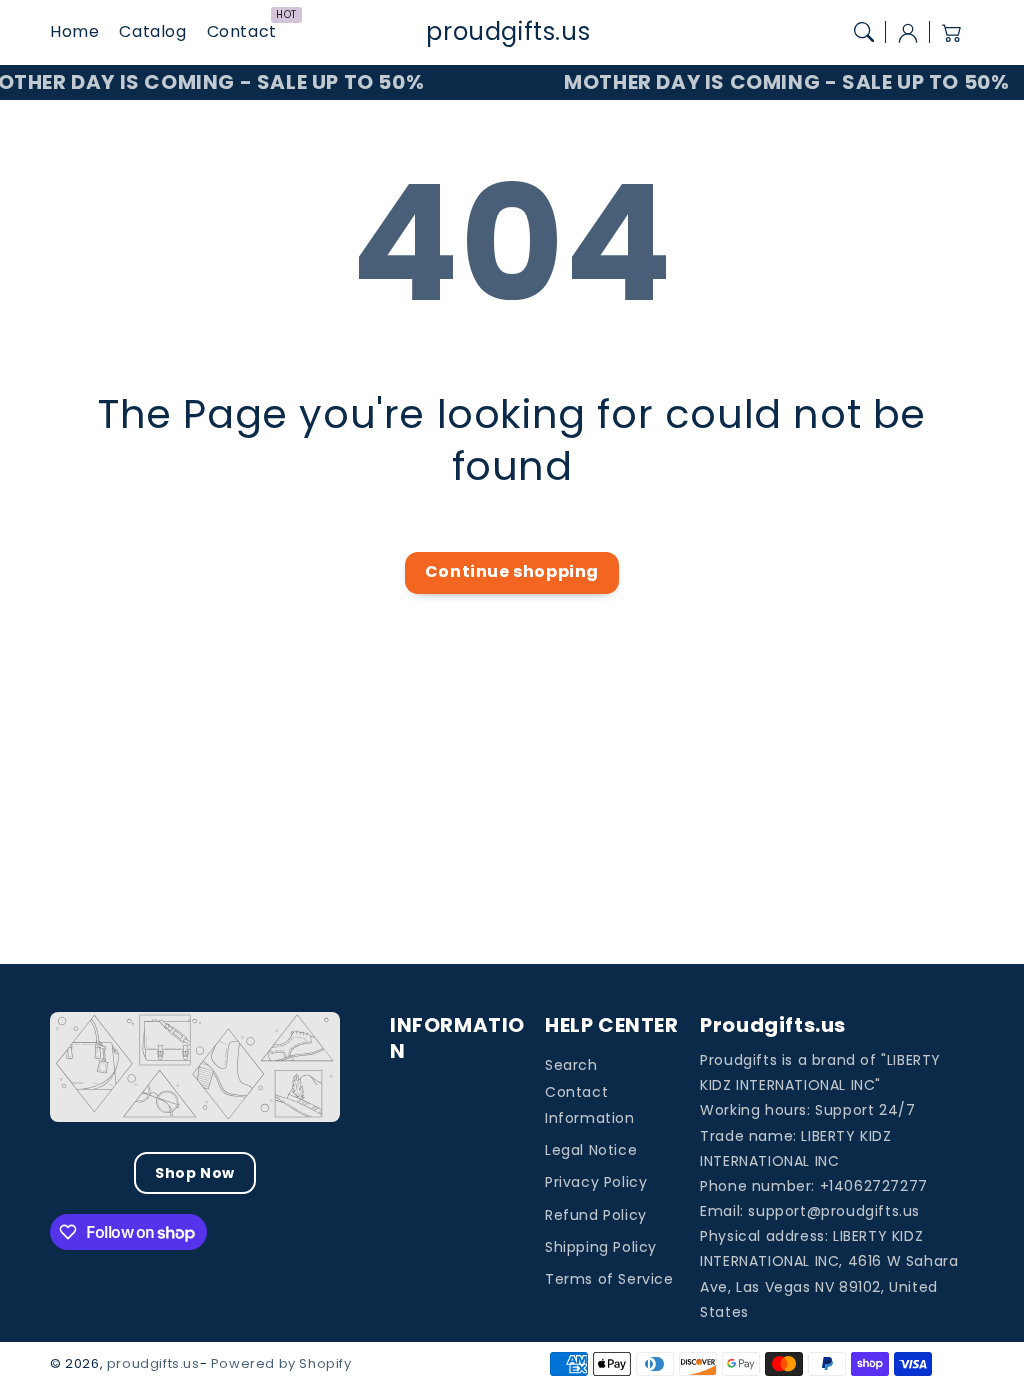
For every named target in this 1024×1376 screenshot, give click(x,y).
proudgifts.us (153, 1363)
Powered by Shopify (281, 1363)
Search (571, 1065)
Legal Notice (591, 1150)
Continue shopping (512, 571)
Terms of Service (609, 1279)
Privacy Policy (596, 1182)
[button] (864, 32)
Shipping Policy (601, 1247)
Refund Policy (596, 1215)
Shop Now (195, 1173)
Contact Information (590, 1104)
